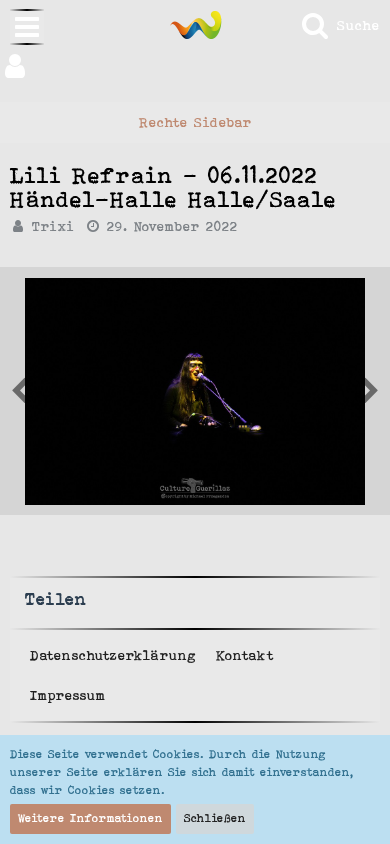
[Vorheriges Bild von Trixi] (370, 391)
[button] (195, 66)
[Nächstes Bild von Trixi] (20, 391)
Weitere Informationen (90, 818)
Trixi (53, 226)
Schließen (215, 818)
